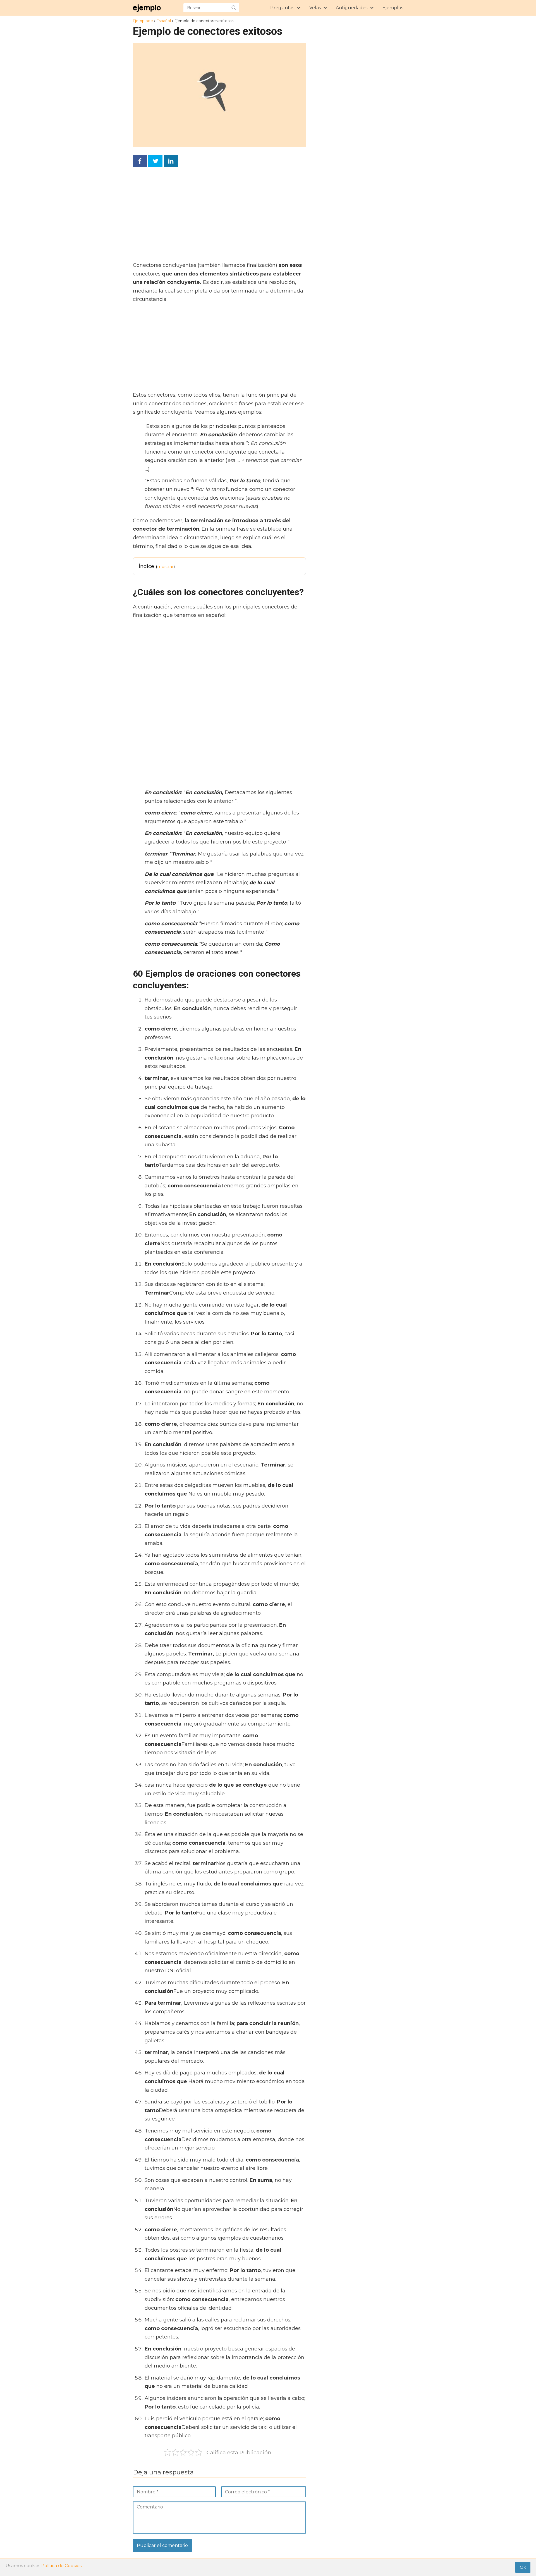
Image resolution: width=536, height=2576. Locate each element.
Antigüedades (352, 8)
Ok (523, 2567)
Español (164, 21)
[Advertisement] (218, 216)
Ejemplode (143, 21)
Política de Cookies (61, 2566)
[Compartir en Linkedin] (171, 161)
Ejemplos (393, 8)
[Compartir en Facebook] (140, 161)
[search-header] (234, 8)
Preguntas (282, 8)
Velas (315, 8)
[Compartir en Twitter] (155, 161)
